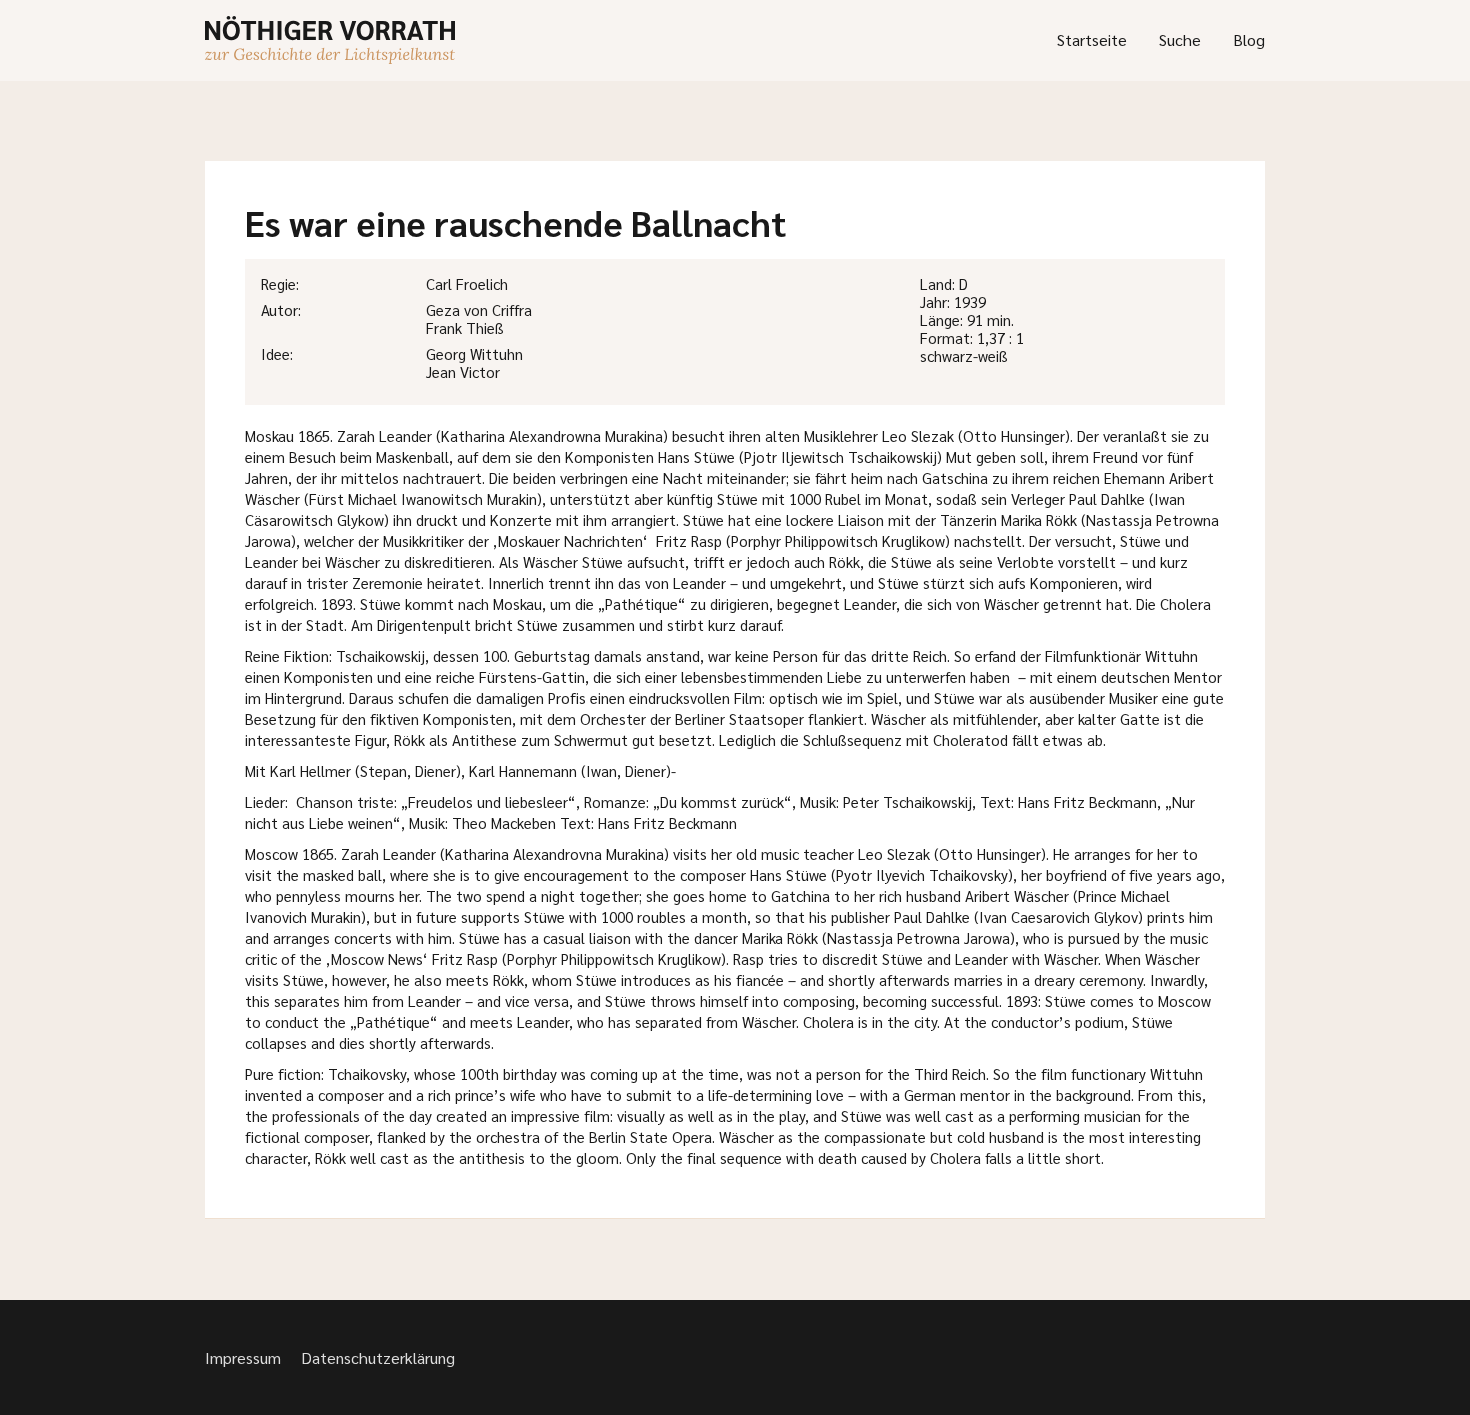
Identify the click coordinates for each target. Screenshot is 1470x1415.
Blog (1249, 39)
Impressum (243, 1357)
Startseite (1092, 39)
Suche (1180, 39)
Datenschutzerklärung (378, 1357)
